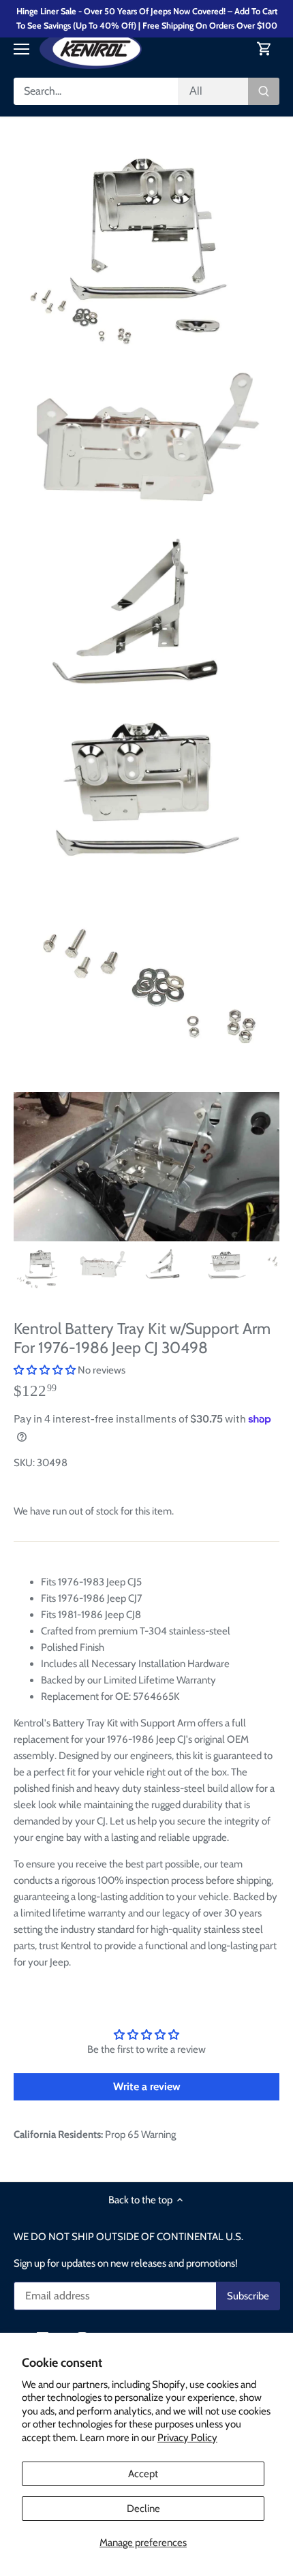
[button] (45, 1370)
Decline (143, 2509)
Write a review (147, 2086)
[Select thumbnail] (41, 1268)
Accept (143, 2474)
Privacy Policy (187, 2438)
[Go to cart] (264, 49)
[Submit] (264, 91)
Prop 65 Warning (140, 2135)
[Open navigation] (21, 49)
